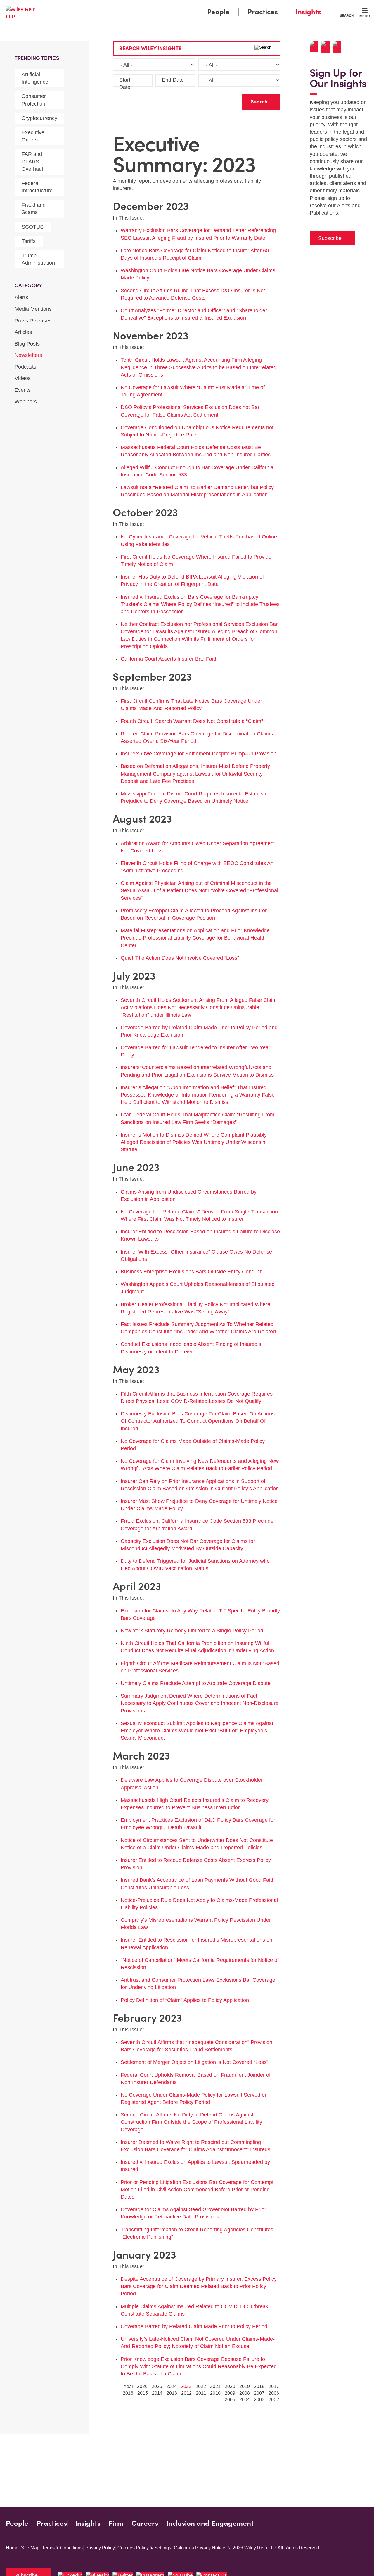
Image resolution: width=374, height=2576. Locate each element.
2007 (259, 2393)
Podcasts (25, 367)
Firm (116, 2523)
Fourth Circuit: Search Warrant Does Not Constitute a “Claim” (192, 721)
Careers (145, 2523)
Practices (263, 12)
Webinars (26, 402)
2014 (157, 2393)
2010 (215, 2393)
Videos (23, 378)
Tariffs (29, 241)
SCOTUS (33, 227)
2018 (259, 2386)
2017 (274, 2386)
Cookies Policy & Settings (144, 2548)
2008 (245, 2393)
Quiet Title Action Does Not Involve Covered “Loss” (180, 958)
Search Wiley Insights (150, 48)
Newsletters (28, 355)
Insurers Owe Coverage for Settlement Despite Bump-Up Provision (199, 754)
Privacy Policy (100, 2548)
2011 (201, 2393)
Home (12, 2548)
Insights (308, 12)
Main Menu (170, 6)
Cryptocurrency (39, 118)
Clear (228, 100)
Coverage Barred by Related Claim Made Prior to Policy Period (194, 2326)
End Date (173, 80)
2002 (274, 2400)
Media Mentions (33, 309)
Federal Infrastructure (37, 187)
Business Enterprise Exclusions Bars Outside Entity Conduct (191, 1272)
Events (23, 390)
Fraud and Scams (34, 209)
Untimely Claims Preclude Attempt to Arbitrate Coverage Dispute (196, 1683)
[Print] (327, 47)
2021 (215, 2386)
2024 (172, 2386)
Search (347, 15)
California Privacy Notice (200, 2548)
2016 (128, 2393)
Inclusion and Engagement (210, 2523)
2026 (142, 2386)
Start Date (125, 83)
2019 (245, 2386)
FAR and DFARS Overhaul (32, 161)
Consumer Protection (34, 100)
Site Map (30, 2548)
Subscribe (330, 238)
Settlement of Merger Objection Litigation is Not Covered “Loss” (194, 2062)
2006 (274, 2393)
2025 (157, 2386)
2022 (201, 2386)
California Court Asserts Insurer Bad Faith (169, 659)
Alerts (21, 297)
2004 (245, 2400)
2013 (172, 2393)
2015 (143, 2393)
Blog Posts (27, 344)
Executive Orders (33, 136)
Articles (23, 332)
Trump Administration (38, 259)
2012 (186, 2393)
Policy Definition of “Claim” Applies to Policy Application (185, 2000)
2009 (230, 2393)
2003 (259, 2400)
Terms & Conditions (62, 2548)
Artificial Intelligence (35, 78)
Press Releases (33, 321)
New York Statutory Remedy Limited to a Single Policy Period (192, 1631)
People (218, 12)
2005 (230, 2400)
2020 (230, 2386)
